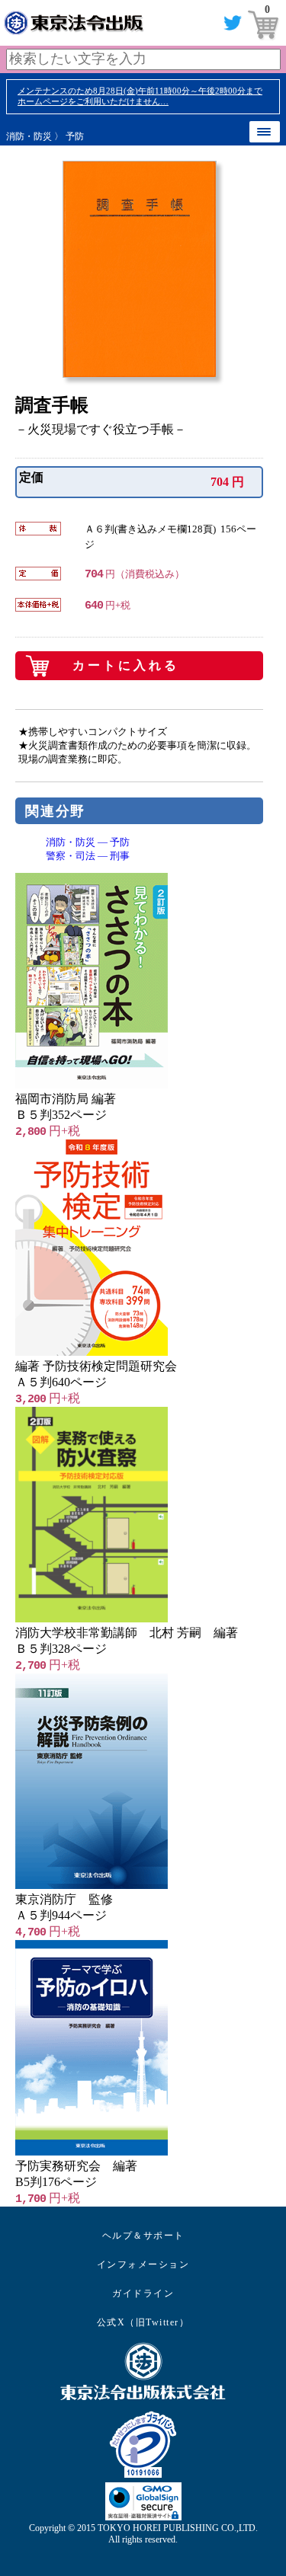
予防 (75, 136)
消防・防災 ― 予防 (88, 842)
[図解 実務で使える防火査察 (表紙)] (92, 1618)
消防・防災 (29, 136)
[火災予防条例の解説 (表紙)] (92, 1885)
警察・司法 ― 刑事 (88, 856)
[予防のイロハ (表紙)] (92, 2151)
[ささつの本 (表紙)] (92, 1084)
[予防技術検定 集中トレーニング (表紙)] (92, 1352)
